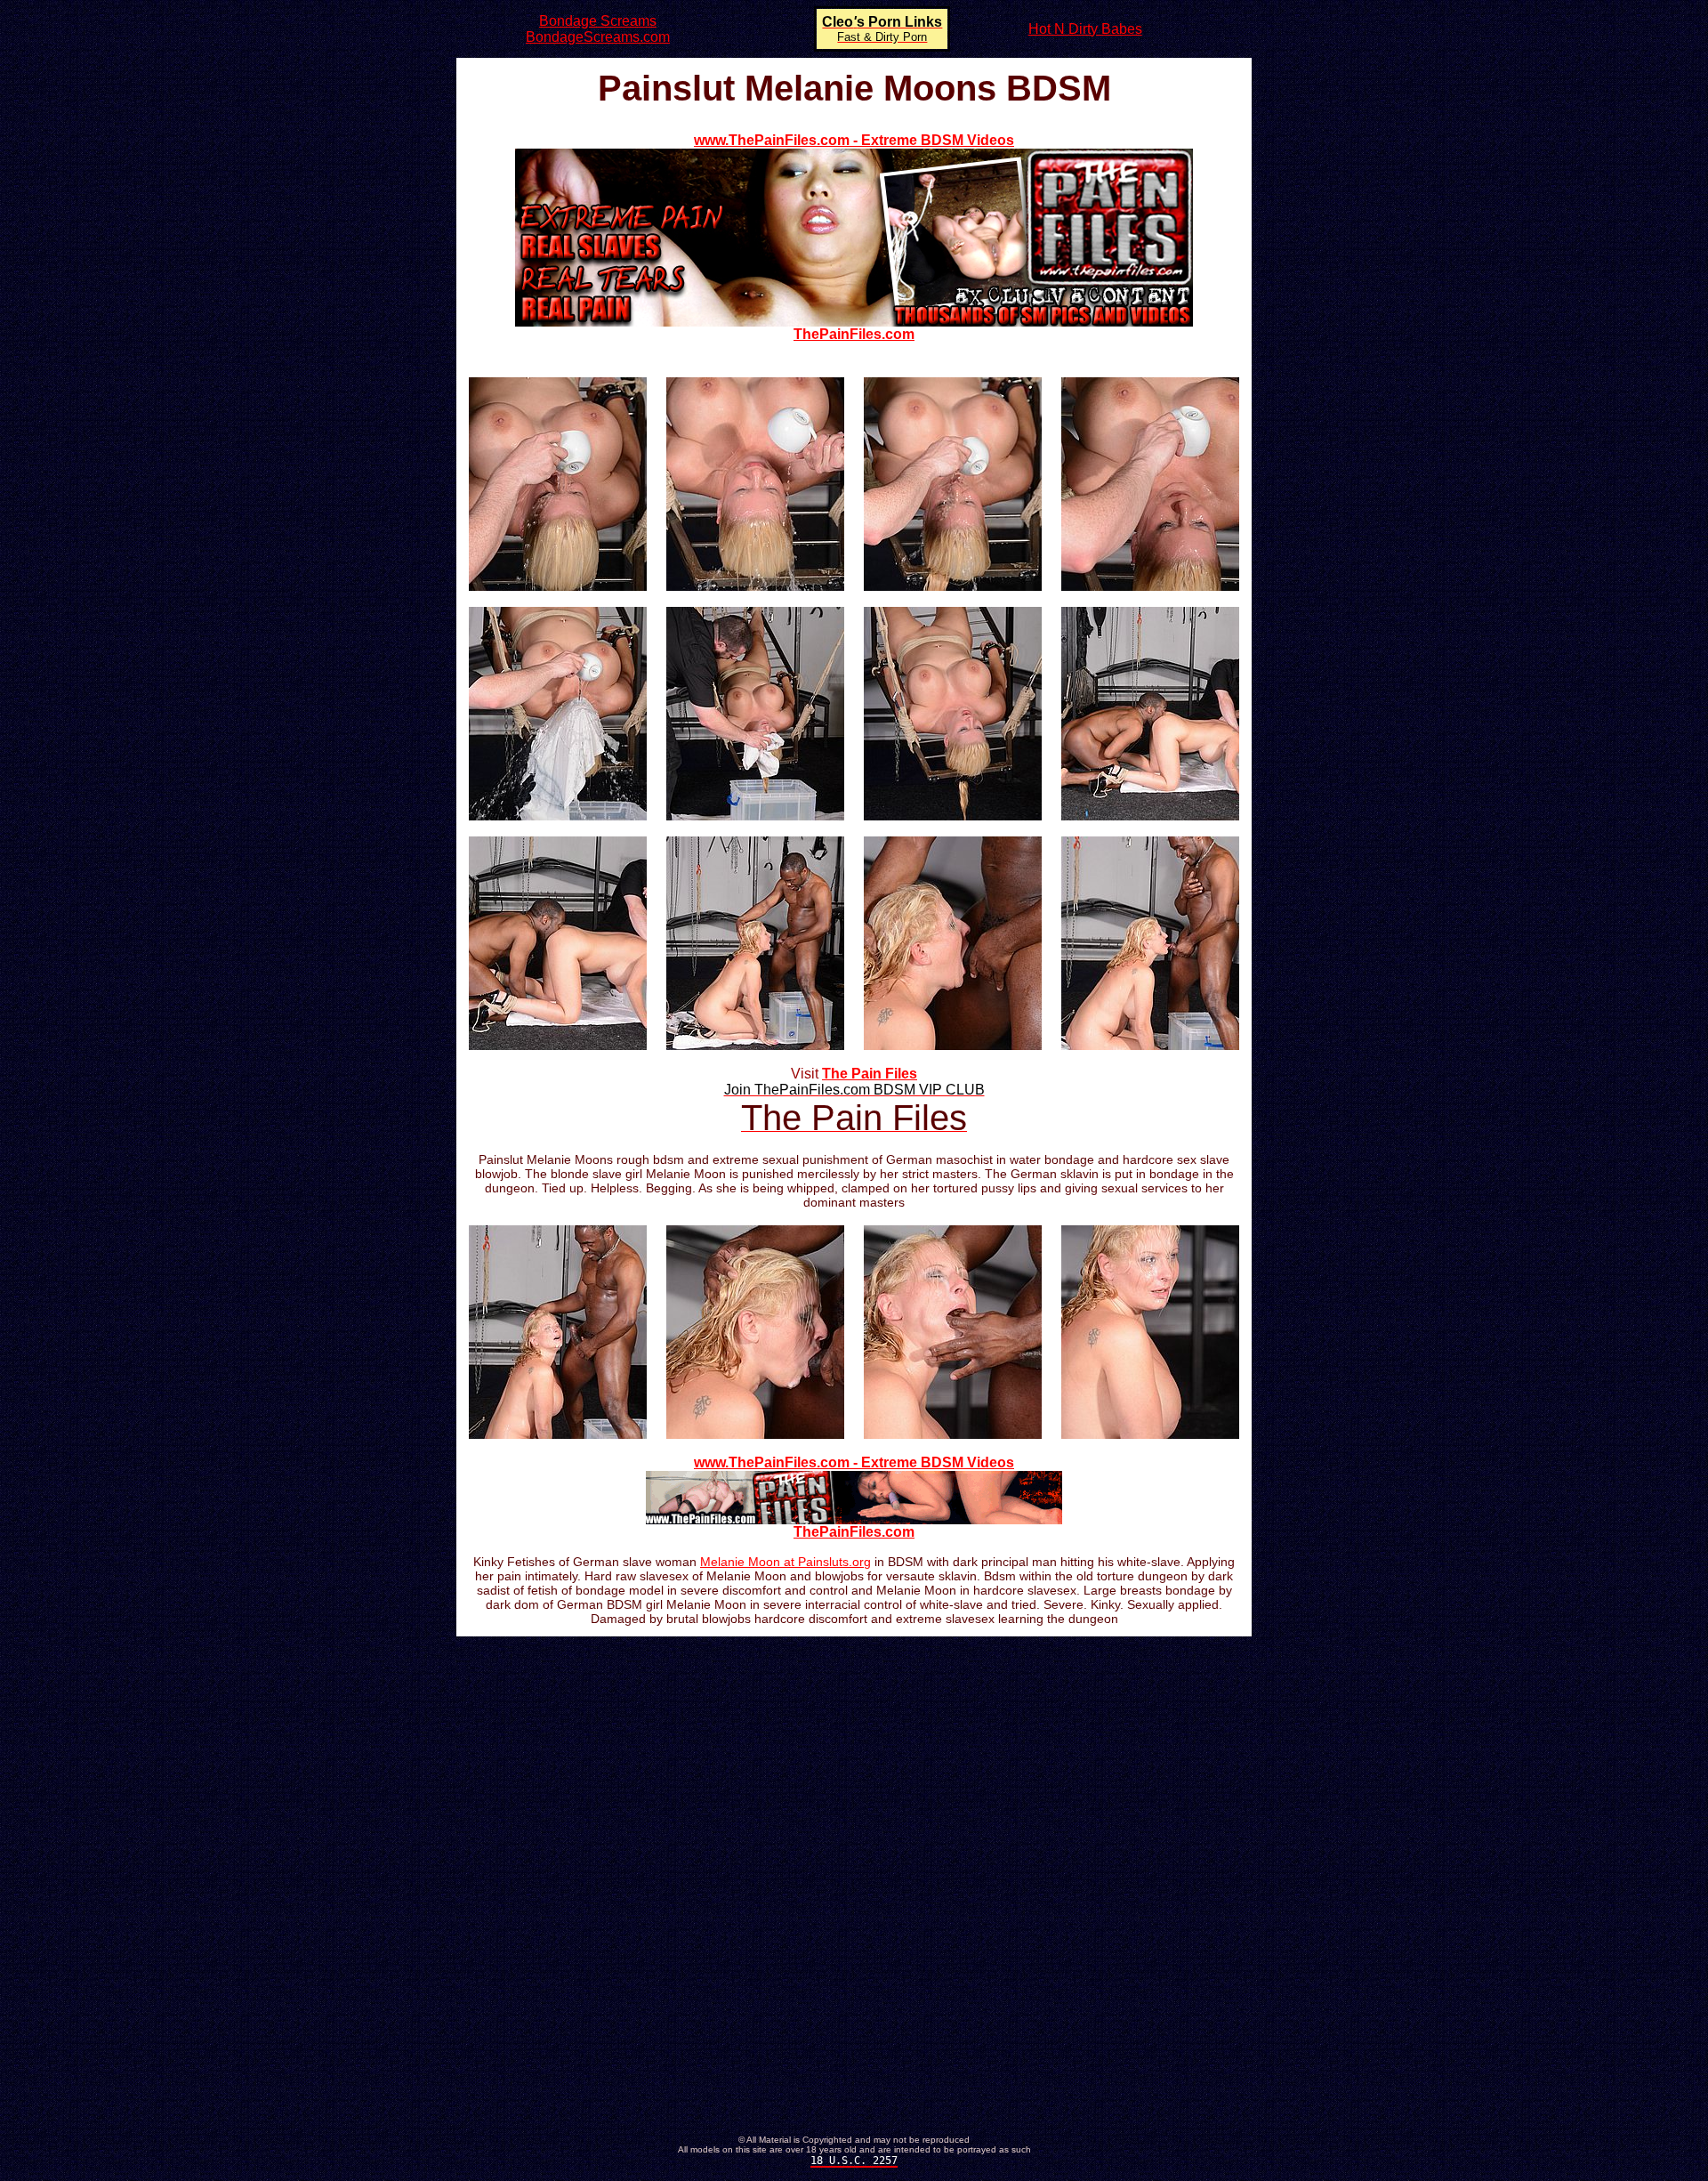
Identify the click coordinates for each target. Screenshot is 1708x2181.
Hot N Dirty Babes (1085, 29)
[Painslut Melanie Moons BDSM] (558, 586)
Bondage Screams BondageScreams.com (598, 29)
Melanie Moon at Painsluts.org (786, 1562)
